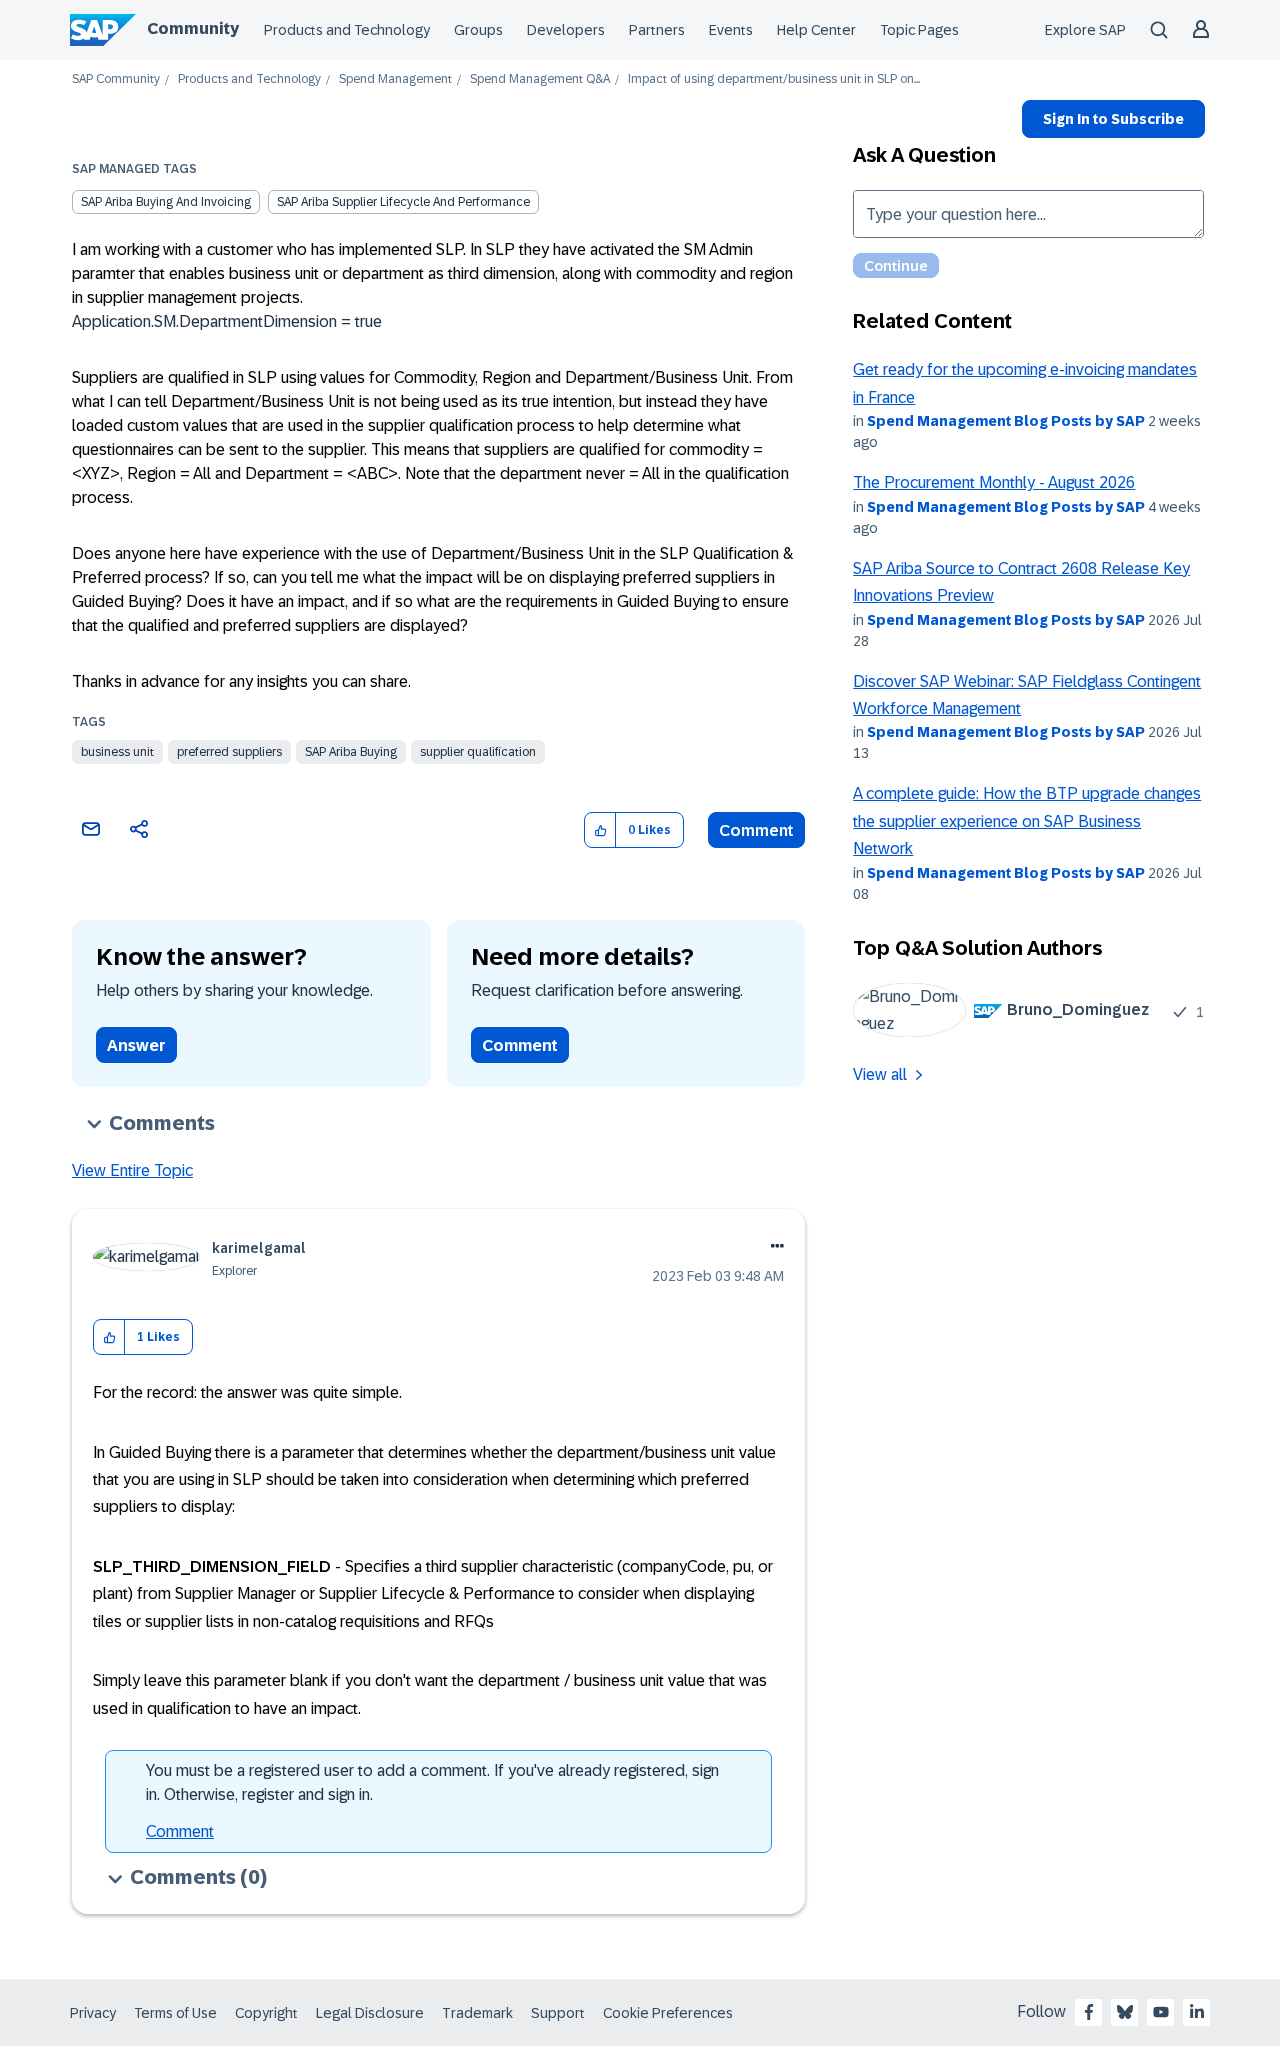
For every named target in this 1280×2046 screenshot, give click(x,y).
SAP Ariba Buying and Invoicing (166, 202)
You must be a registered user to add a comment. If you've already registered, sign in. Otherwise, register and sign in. (432, 1782)
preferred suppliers (229, 752)
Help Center (816, 30)
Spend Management (395, 79)
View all (880, 1074)
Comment (756, 830)
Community (193, 28)
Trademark (477, 2013)
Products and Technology (347, 30)
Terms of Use (175, 2013)
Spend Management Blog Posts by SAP (1006, 421)
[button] (600, 830)
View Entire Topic (132, 1170)
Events (731, 30)
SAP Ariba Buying (351, 752)
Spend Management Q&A (540, 79)
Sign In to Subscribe (1113, 119)
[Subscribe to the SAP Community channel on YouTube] (1161, 2012)
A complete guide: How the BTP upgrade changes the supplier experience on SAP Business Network (1027, 821)
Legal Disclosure (370, 2013)
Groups (478, 30)
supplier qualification (478, 752)
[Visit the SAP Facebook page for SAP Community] (1089, 2012)
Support (558, 2013)
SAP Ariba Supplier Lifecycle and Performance (403, 202)
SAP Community (116, 79)
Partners (657, 30)
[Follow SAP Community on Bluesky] (1125, 2012)
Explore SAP (1085, 30)
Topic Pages (919, 30)
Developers (566, 30)
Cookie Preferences (668, 2013)
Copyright (266, 2013)
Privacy (93, 2013)
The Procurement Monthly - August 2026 (994, 482)
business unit (117, 752)
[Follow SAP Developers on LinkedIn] (1197, 2012)
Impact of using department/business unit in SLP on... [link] (774, 79)
